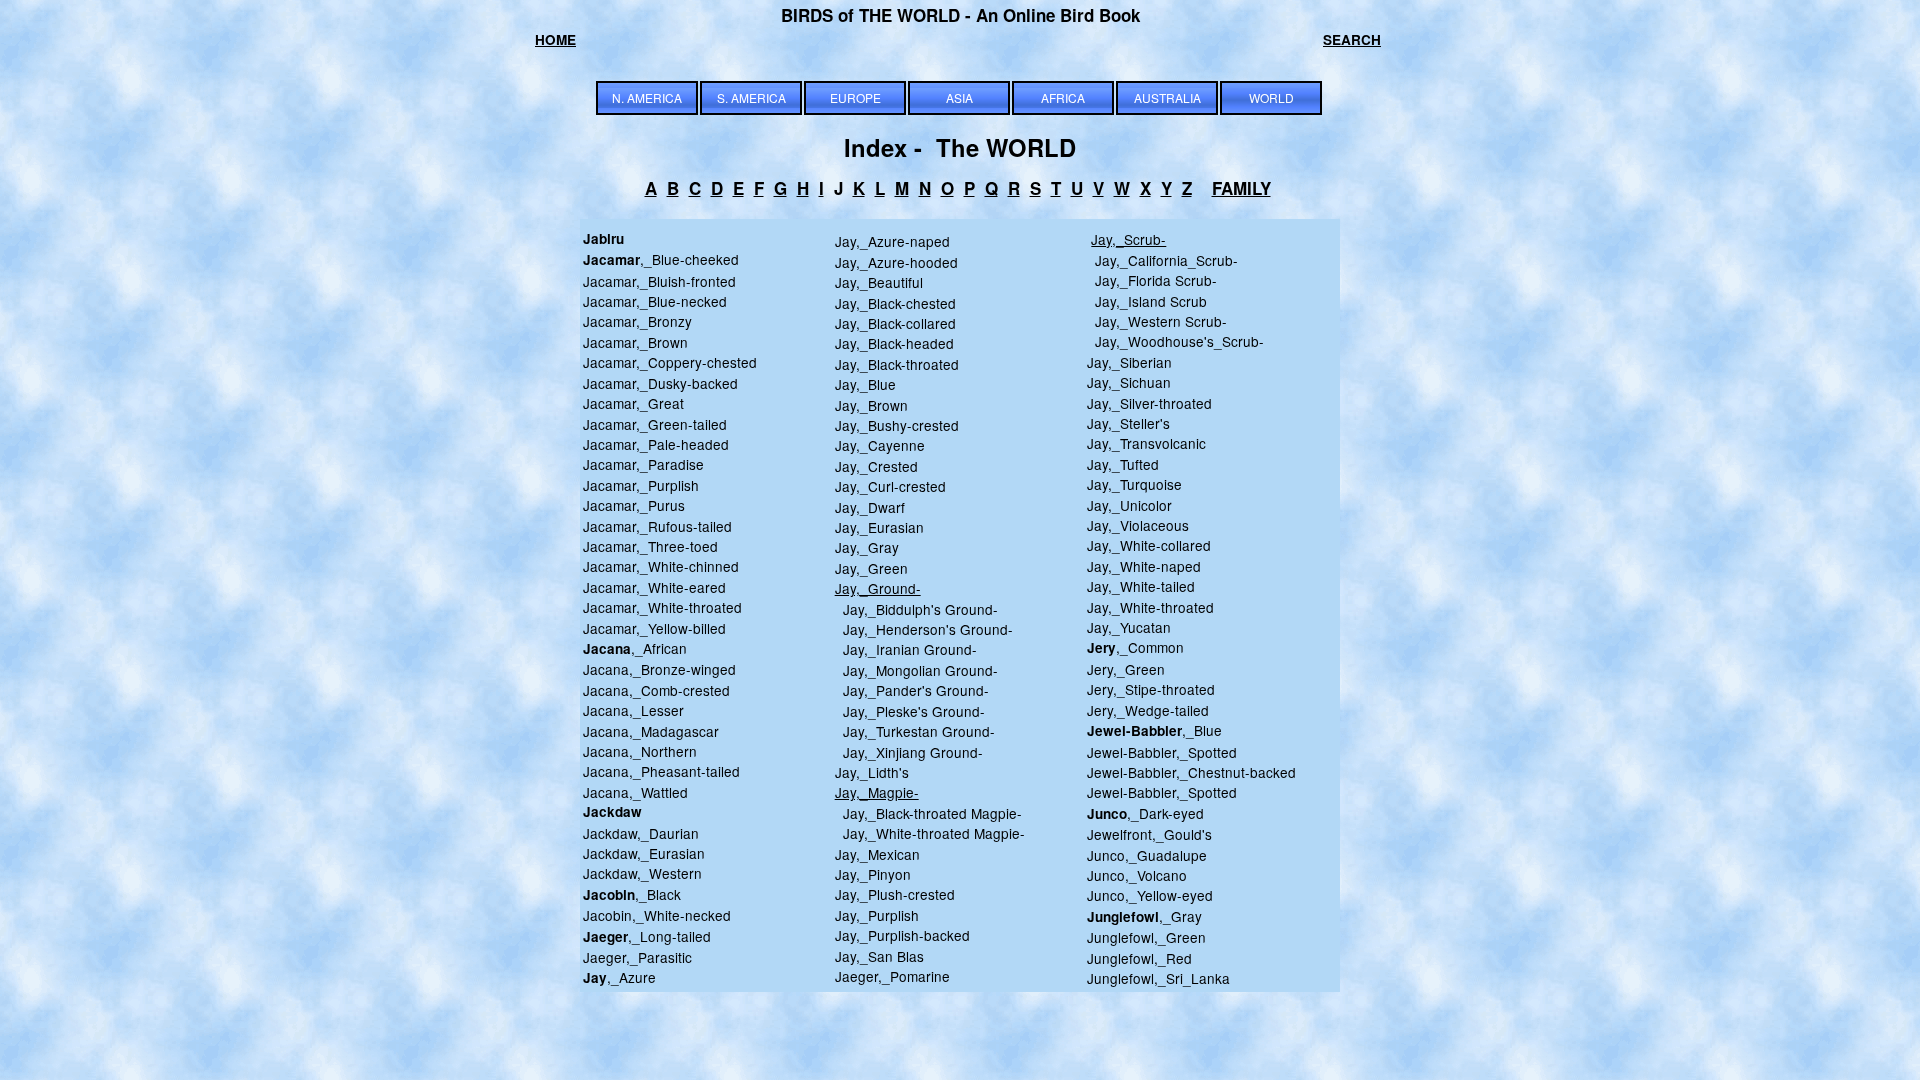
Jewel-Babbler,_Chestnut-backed (1191, 772)
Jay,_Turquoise (1134, 484)
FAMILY (1241, 188)
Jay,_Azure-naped (892, 241)
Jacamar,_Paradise (643, 464)
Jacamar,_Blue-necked (655, 301)
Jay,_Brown (871, 405)
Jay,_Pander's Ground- (912, 690)
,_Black (632, 894)
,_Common (1135, 647)
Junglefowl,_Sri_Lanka (1158, 978)
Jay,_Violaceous (1138, 525)
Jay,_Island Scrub (1147, 301)
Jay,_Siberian (1129, 362)
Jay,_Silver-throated (1149, 403)
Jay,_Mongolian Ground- (916, 670)
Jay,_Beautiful (879, 282)
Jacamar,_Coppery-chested (670, 362)
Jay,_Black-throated (897, 364)
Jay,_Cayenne (880, 445)
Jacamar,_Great (633, 403)
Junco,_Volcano (1137, 875)
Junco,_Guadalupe (1147, 855)
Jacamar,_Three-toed (650, 546)
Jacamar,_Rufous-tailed (657, 526)
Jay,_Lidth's (872, 772)
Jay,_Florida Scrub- (1152, 280)
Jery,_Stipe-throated (1151, 689)
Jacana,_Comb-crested (656, 690)
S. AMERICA (751, 97)
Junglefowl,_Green (1146, 937)
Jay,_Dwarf (870, 507)
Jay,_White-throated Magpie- (930, 833)
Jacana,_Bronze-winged (659, 669)
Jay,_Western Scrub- (1157, 321)
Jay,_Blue (865, 384)
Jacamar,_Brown (635, 342)
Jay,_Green (871, 568)
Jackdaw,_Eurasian (644, 853)
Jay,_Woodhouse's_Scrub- (1175, 341)
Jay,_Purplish (877, 915)
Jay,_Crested (876, 466)
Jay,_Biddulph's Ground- (916, 609)
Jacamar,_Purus (634, 505)
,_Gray (1144, 916)
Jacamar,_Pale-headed (656, 444)
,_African (635, 648)
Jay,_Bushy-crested (897, 425)
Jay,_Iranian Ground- (906, 649)
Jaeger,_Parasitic (637, 957)
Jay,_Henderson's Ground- (924, 629)
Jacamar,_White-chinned (661, 566)
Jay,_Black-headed (894, 343)
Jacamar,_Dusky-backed (660, 383)
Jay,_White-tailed (1141, 586)
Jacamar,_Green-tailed (655, 424)
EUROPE (855, 97)
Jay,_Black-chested (895, 303)
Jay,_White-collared (1149, 545)
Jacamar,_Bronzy (637, 321)
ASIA (959, 97)
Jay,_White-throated (1150, 607)
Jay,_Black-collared (895, 323)
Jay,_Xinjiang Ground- (909, 752)
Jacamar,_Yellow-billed (654, 628)
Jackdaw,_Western (642, 873)
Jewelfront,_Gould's (1149, 834)
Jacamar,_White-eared (654, 587)
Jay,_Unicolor (1129, 505)
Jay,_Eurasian (879, 527)
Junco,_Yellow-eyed (1150, 895)
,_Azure (619, 977)
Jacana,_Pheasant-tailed (661, 771)
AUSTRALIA (1167, 97)
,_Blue (1154, 730)
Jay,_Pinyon (873, 874)
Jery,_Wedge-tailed (1148, 710)
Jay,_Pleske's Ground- (910, 711)
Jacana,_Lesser (633, 710)
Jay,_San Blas (879, 956)
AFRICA (1063, 97)
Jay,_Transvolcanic (1146, 443)
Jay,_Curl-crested (890, 486)
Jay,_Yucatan (1129, 627)
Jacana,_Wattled (635, 792)
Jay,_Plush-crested (895, 894)
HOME (555, 39)
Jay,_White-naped (1144, 566)
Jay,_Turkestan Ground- (915, 731)
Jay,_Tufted (1123, 464)
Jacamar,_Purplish (641, 485)
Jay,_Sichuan (1129, 382)
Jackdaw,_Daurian (641, 833)
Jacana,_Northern (640, 751)
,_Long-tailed (647, 936)
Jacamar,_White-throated (662, 607)
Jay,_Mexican (877, 854)
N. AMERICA (647, 97)
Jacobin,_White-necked (657, 915)
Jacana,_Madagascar (651, 731)
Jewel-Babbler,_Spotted (1162, 752)
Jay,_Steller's (1128, 423)
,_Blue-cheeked (661, 259)
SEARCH (1352, 39)
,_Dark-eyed (1145, 813)
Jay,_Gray (867, 547)
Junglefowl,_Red (1139, 958)
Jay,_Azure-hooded (896, 262)
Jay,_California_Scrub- (1166, 260)
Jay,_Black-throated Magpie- (928, 813)
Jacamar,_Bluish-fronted (659, 281)
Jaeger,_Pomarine (892, 976)
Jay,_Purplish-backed (902, 935)
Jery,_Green (1126, 669)
